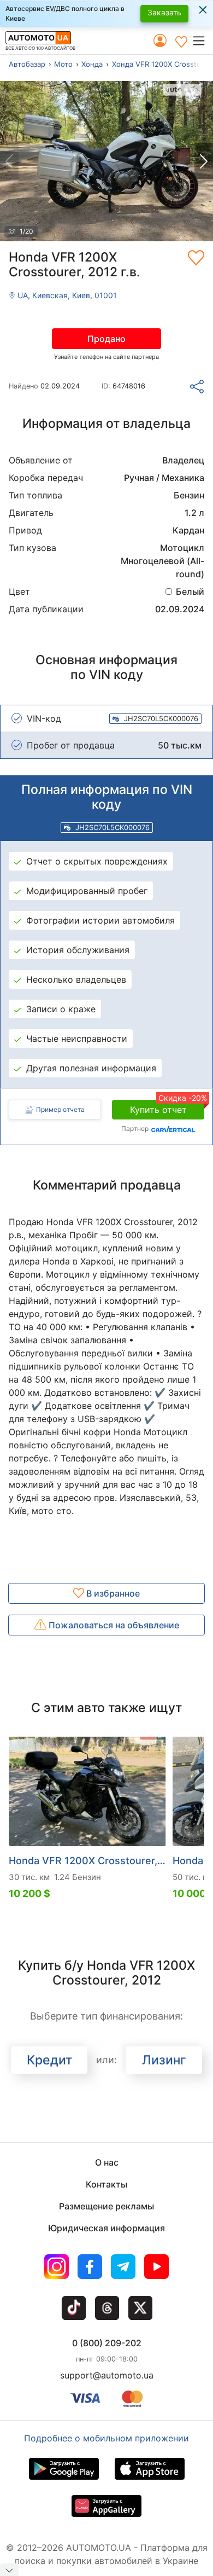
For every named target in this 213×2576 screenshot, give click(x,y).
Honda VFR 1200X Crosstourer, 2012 (87, 1861)
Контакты (106, 2184)
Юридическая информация (106, 2228)
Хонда (92, 64)
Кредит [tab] (49, 2060)
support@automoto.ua (107, 2375)
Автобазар (27, 64)
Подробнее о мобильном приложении (106, 2438)
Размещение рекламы (106, 2206)
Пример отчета (60, 1109)
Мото (63, 64)
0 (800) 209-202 (107, 2343)
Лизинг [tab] (164, 2060)
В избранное (112, 1593)
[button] (202, 40)
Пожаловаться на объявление (113, 1625)
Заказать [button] (164, 12)
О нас (107, 2162)
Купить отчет (167, 1107)
